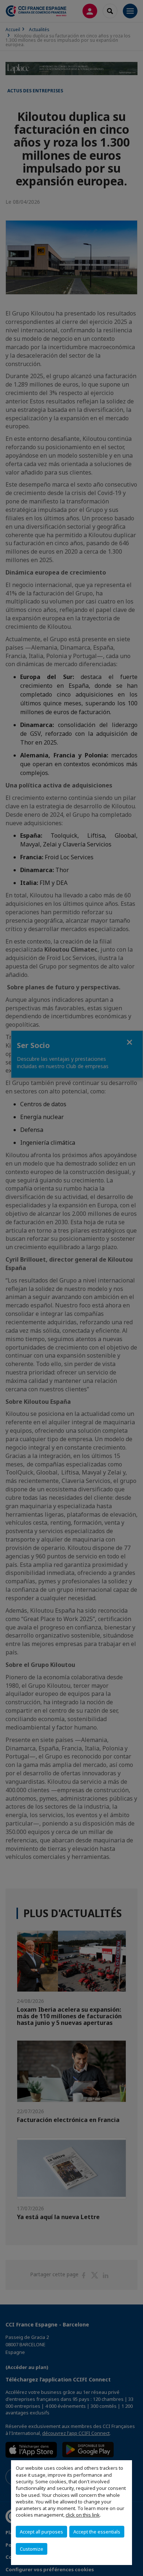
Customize (32, 2549)
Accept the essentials (97, 2532)
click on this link (83, 2515)
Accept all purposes (41, 2532)
